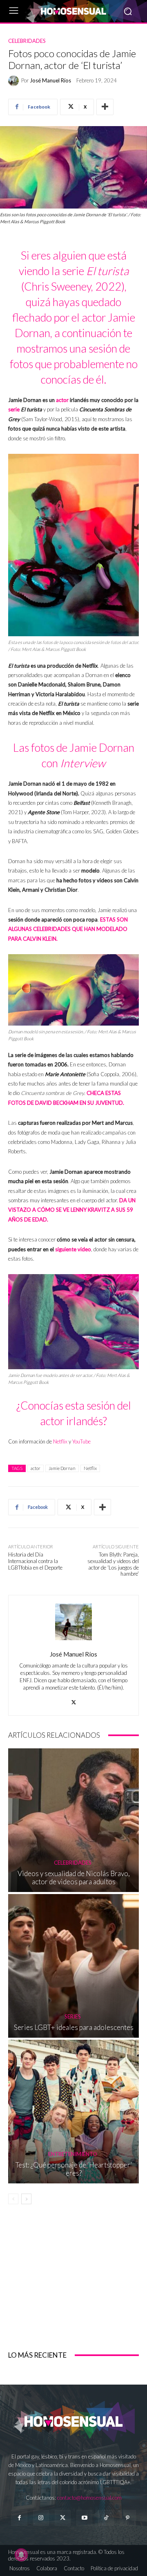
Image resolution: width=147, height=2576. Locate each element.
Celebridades (27, 41)
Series (73, 2017)
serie (14, 409)
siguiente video (73, 1249)
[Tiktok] (106, 2518)
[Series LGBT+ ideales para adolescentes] (73, 1966)
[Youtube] (84, 2518)
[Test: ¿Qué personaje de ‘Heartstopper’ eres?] (73, 2112)
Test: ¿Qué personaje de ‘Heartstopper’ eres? (74, 2169)
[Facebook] (19, 2518)
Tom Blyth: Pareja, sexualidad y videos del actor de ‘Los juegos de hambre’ (113, 1564)
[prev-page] (13, 2199)
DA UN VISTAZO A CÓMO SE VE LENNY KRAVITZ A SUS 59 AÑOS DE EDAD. (72, 1210)
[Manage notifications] (21, 2555)
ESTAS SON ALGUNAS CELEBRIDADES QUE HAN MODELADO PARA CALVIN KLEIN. (68, 929)
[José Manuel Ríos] (15, 81)
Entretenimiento (73, 2154)
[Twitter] (63, 2518)
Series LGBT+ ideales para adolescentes (74, 2027)
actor (62, 400)
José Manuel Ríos (50, 81)
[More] (105, 107)
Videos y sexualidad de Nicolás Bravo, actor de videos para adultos (74, 1878)
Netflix (60, 1441)
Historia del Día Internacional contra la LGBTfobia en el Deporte (35, 1561)
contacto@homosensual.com (89, 2498)
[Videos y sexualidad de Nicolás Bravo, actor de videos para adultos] (73, 1820)
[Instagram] (41, 2518)
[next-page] (26, 2199)
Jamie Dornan (62, 1468)
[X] (74, 1700)
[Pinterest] (128, 2518)
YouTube (81, 1441)
